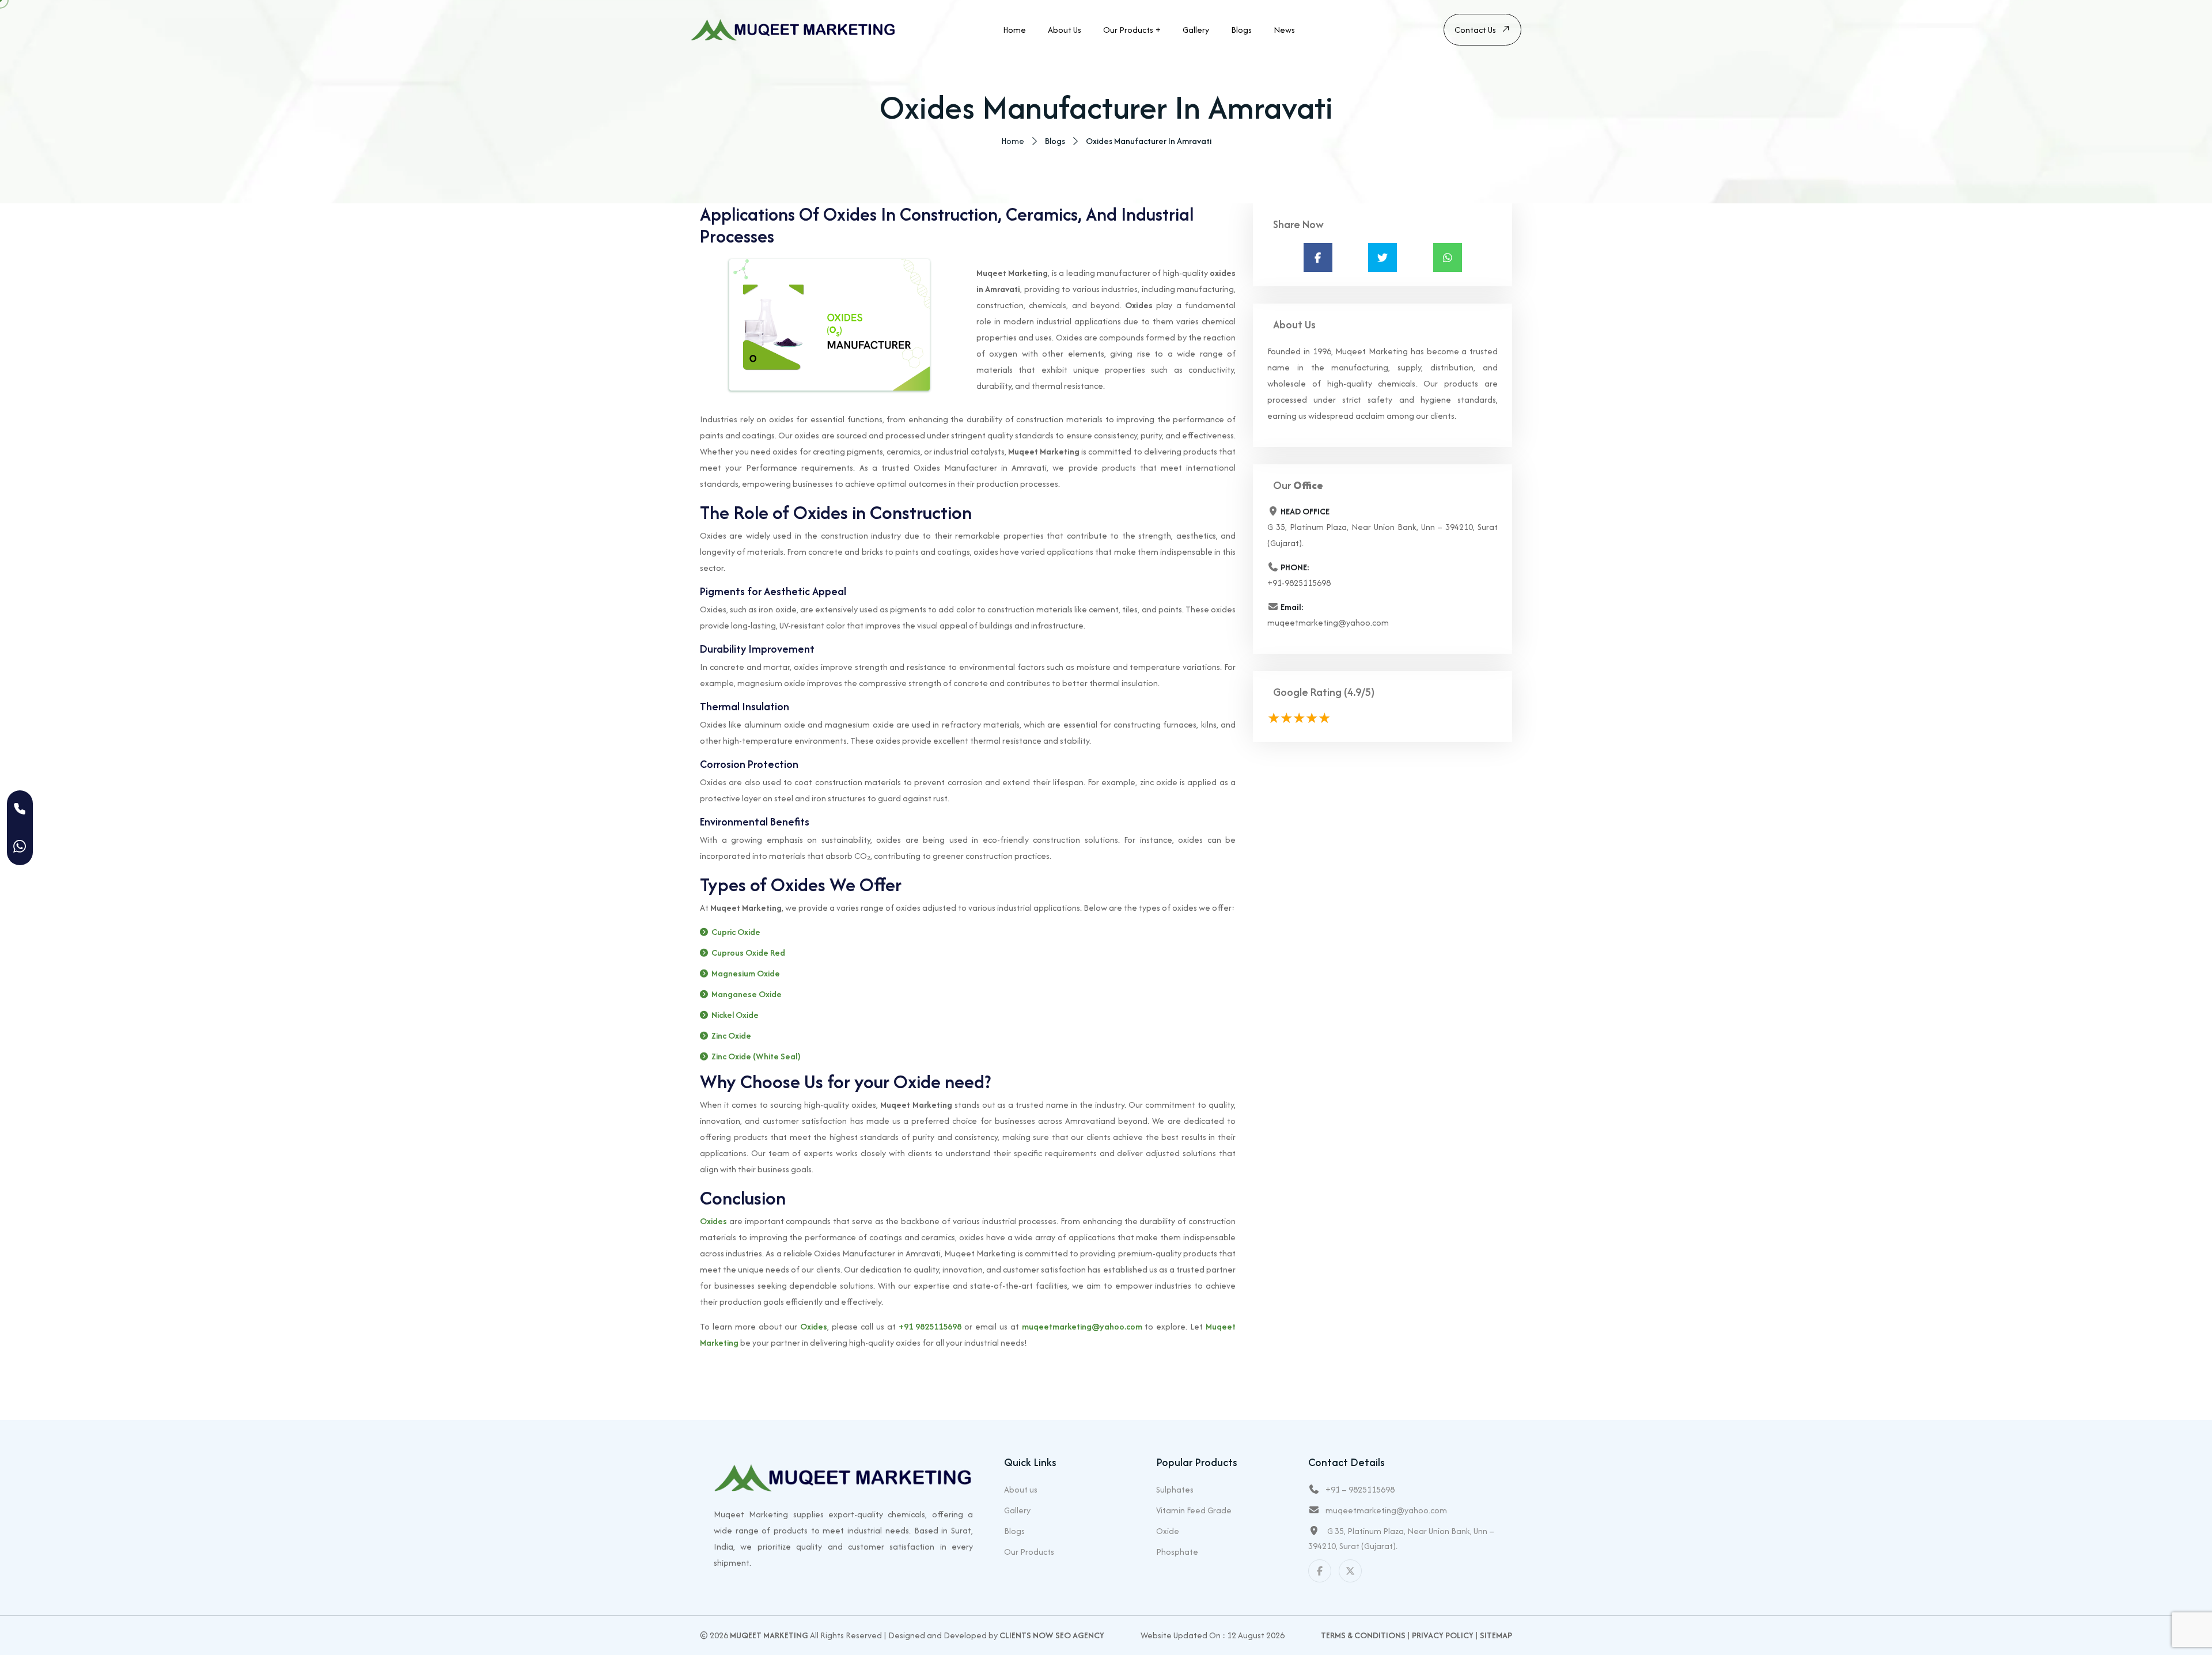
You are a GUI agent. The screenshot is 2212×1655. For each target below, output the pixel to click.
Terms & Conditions (1363, 1635)
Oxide (1168, 1531)
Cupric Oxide (736, 932)
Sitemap (1496, 1635)
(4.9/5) (1359, 692)
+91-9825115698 (1299, 583)
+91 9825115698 (930, 1326)
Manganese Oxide (747, 994)
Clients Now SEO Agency (1052, 1635)
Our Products (1128, 30)
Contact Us (1475, 30)
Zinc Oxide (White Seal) (756, 1056)
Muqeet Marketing (769, 1635)
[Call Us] (20, 809)
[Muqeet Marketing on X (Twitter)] (1350, 1571)
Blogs (1241, 30)
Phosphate (1177, 1552)
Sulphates (1175, 1489)
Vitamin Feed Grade (1194, 1510)
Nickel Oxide (735, 1015)
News (1284, 30)
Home (1014, 30)
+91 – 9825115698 (1360, 1489)
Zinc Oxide (731, 1035)
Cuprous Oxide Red (748, 953)
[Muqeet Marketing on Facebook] (1320, 1571)
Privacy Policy (1443, 1635)
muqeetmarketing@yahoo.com (1082, 1326)
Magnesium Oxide (746, 973)
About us (1065, 30)
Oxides (713, 1221)
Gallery (1196, 30)
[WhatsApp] (20, 847)
